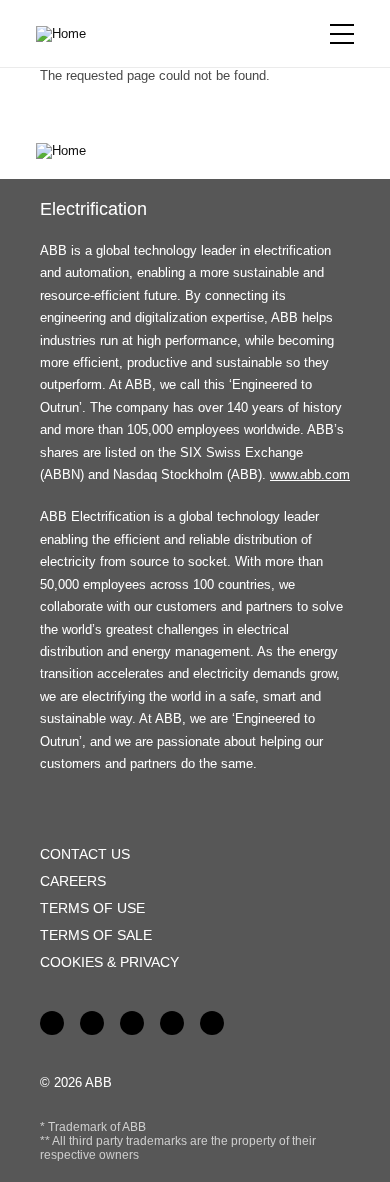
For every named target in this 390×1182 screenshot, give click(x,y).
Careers (73, 881)
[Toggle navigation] (342, 34)
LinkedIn (92, 1023)
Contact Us (85, 854)
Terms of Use (92, 908)
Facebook (52, 1023)
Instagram (212, 1023)
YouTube (132, 1023)
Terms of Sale (96, 935)
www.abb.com (310, 474)
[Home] (68, 34)
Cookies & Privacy (109, 962)
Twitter (172, 1023)
